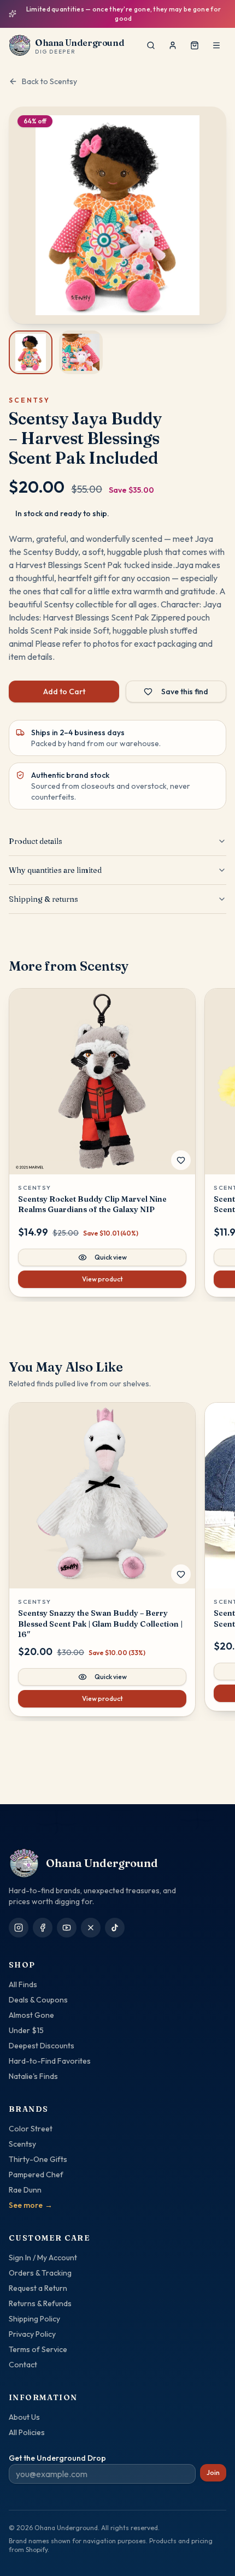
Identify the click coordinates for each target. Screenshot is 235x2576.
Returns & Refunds (40, 2303)
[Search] (151, 45)
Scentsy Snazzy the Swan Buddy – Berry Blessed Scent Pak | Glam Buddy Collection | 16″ (100, 1624)
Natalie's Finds (33, 2076)
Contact (23, 2365)
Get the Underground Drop (57, 2458)
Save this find (185, 692)
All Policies (27, 2432)
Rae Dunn (25, 2190)
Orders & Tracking (40, 2273)
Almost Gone (31, 2015)
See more (31, 2205)
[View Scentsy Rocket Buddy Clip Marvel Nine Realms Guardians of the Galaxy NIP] (102, 1082)
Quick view (111, 1257)
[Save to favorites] (181, 1160)
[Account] (173, 45)
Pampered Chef (36, 2175)
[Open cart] (195, 45)
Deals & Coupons (38, 2000)
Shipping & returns (43, 899)
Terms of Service (38, 2349)
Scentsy (22, 2144)
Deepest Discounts (42, 2046)
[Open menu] (216, 45)
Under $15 (26, 2030)
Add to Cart (64, 692)
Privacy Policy (32, 2334)
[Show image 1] (31, 352)
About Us (24, 2417)
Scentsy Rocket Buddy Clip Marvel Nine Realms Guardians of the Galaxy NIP (92, 1204)
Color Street (31, 2129)
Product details (36, 841)
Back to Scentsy (49, 81)
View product (102, 1279)
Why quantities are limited (55, 870)
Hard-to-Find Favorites (50, 2061)
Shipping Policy (34, 2319)
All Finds (23, 1984)
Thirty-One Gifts (38, 2159)
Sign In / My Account (43, 2258)
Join (213, 2472)
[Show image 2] (81, 352)
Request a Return (38, 2288)
